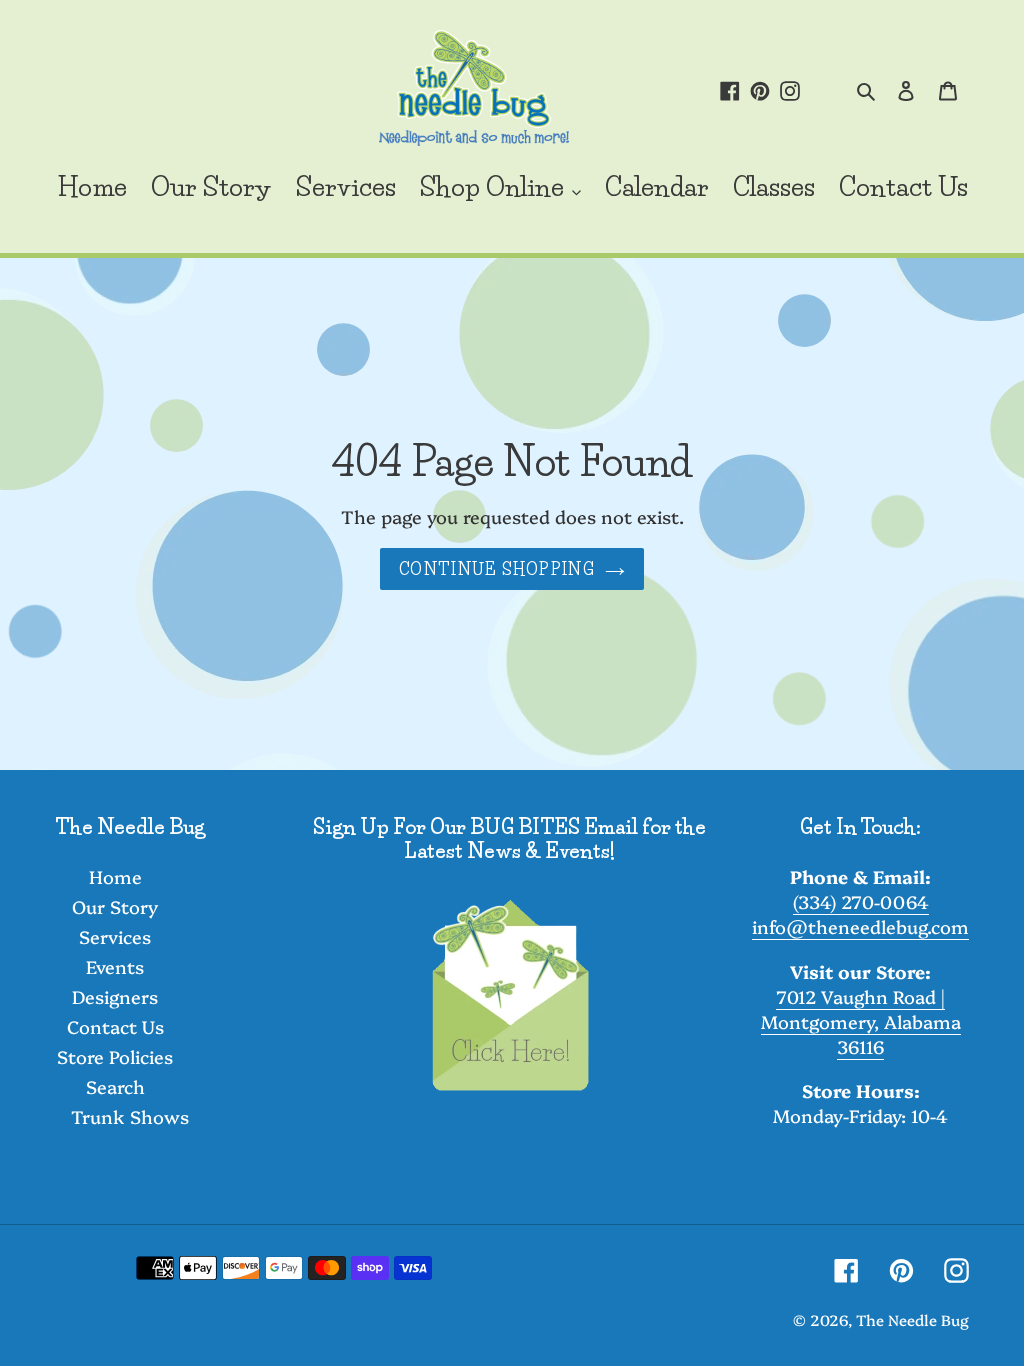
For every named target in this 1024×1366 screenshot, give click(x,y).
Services (115, 936)
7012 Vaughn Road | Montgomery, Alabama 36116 (861, 1021)
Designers (115, 996)
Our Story (115, 906)
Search (115, 1086)
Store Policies (115, 1056)
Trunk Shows (130, 1116)
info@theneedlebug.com (860, 926)
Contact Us (115, 1026)
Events (115, 966)
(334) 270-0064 (861, 901)
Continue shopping (497, 569)
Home (115, 876)
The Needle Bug (912, 1319)
